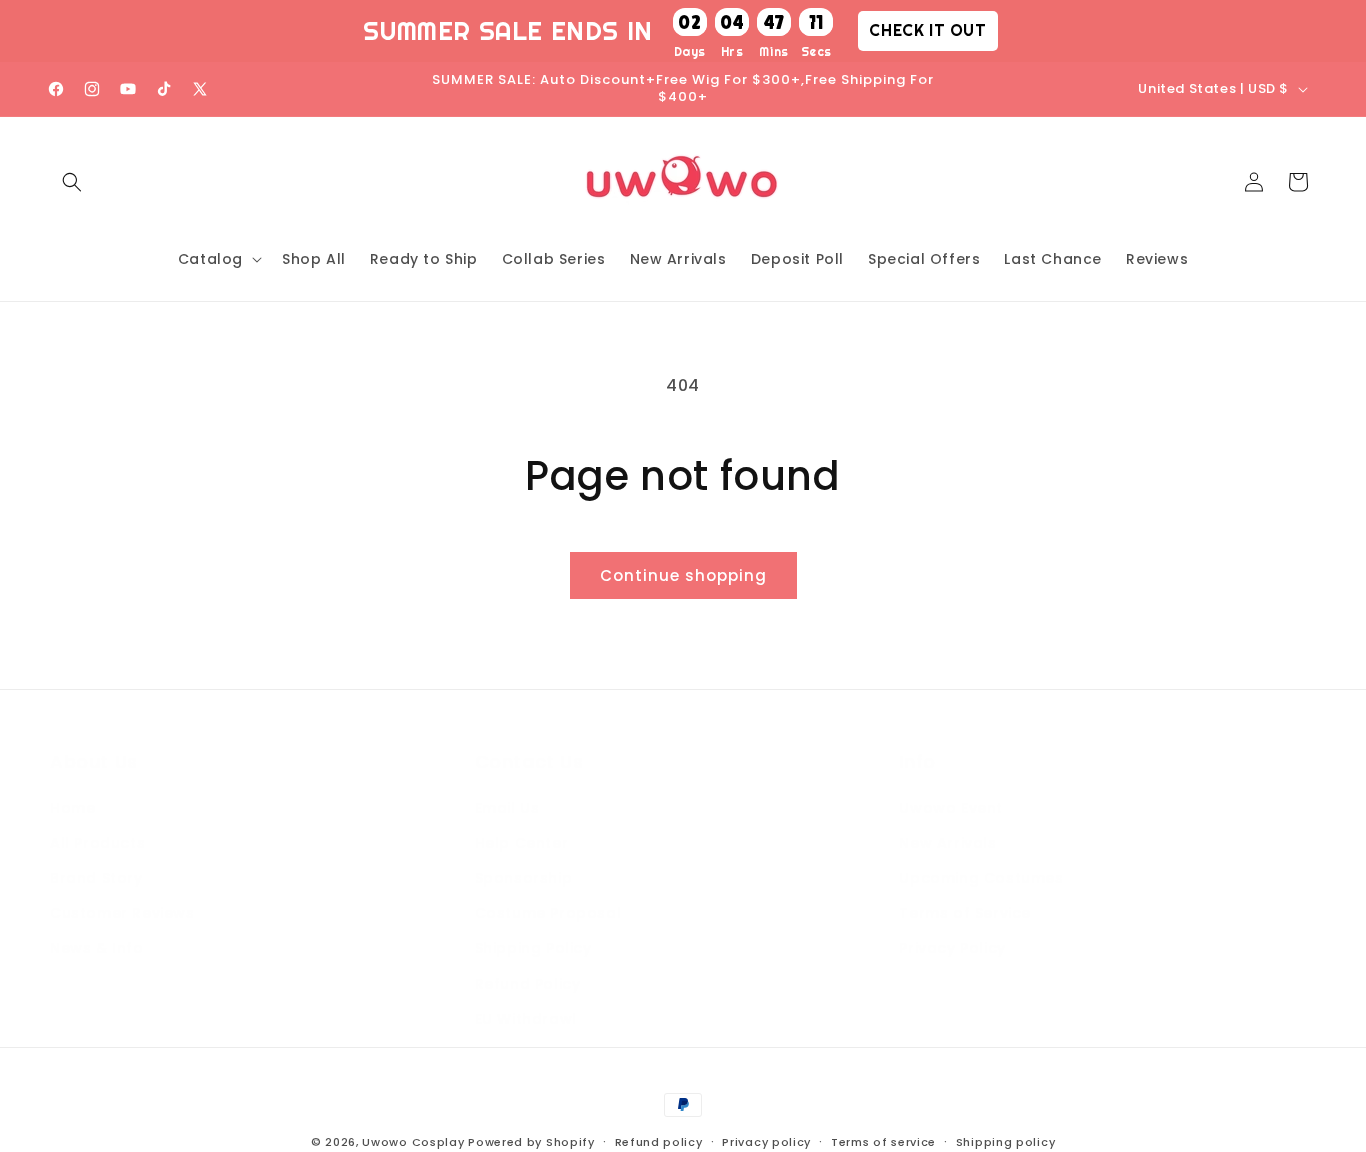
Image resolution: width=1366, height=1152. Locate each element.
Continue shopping (683, 575)
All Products (97, 843)
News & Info (97, 948)
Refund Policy (528, 984)
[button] (72, 182)
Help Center (522, 843)
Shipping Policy (533, 948)
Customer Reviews (122, 913)
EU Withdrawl (526, 1019)
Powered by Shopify (531, 1142)
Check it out (927, 30)
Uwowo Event (951, 808)
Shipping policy (1006, 1142)
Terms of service (883, 1142)
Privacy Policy (952, 948)
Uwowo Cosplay (413, 1142)
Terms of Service (965, 913)
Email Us (507, 808)
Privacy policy (766, 1142)
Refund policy (659, 1142)
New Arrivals (947, 843)
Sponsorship (524, 878)
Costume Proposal (548, 913)
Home (72, 808)
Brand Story (96, 878)
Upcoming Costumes (981, 878)
